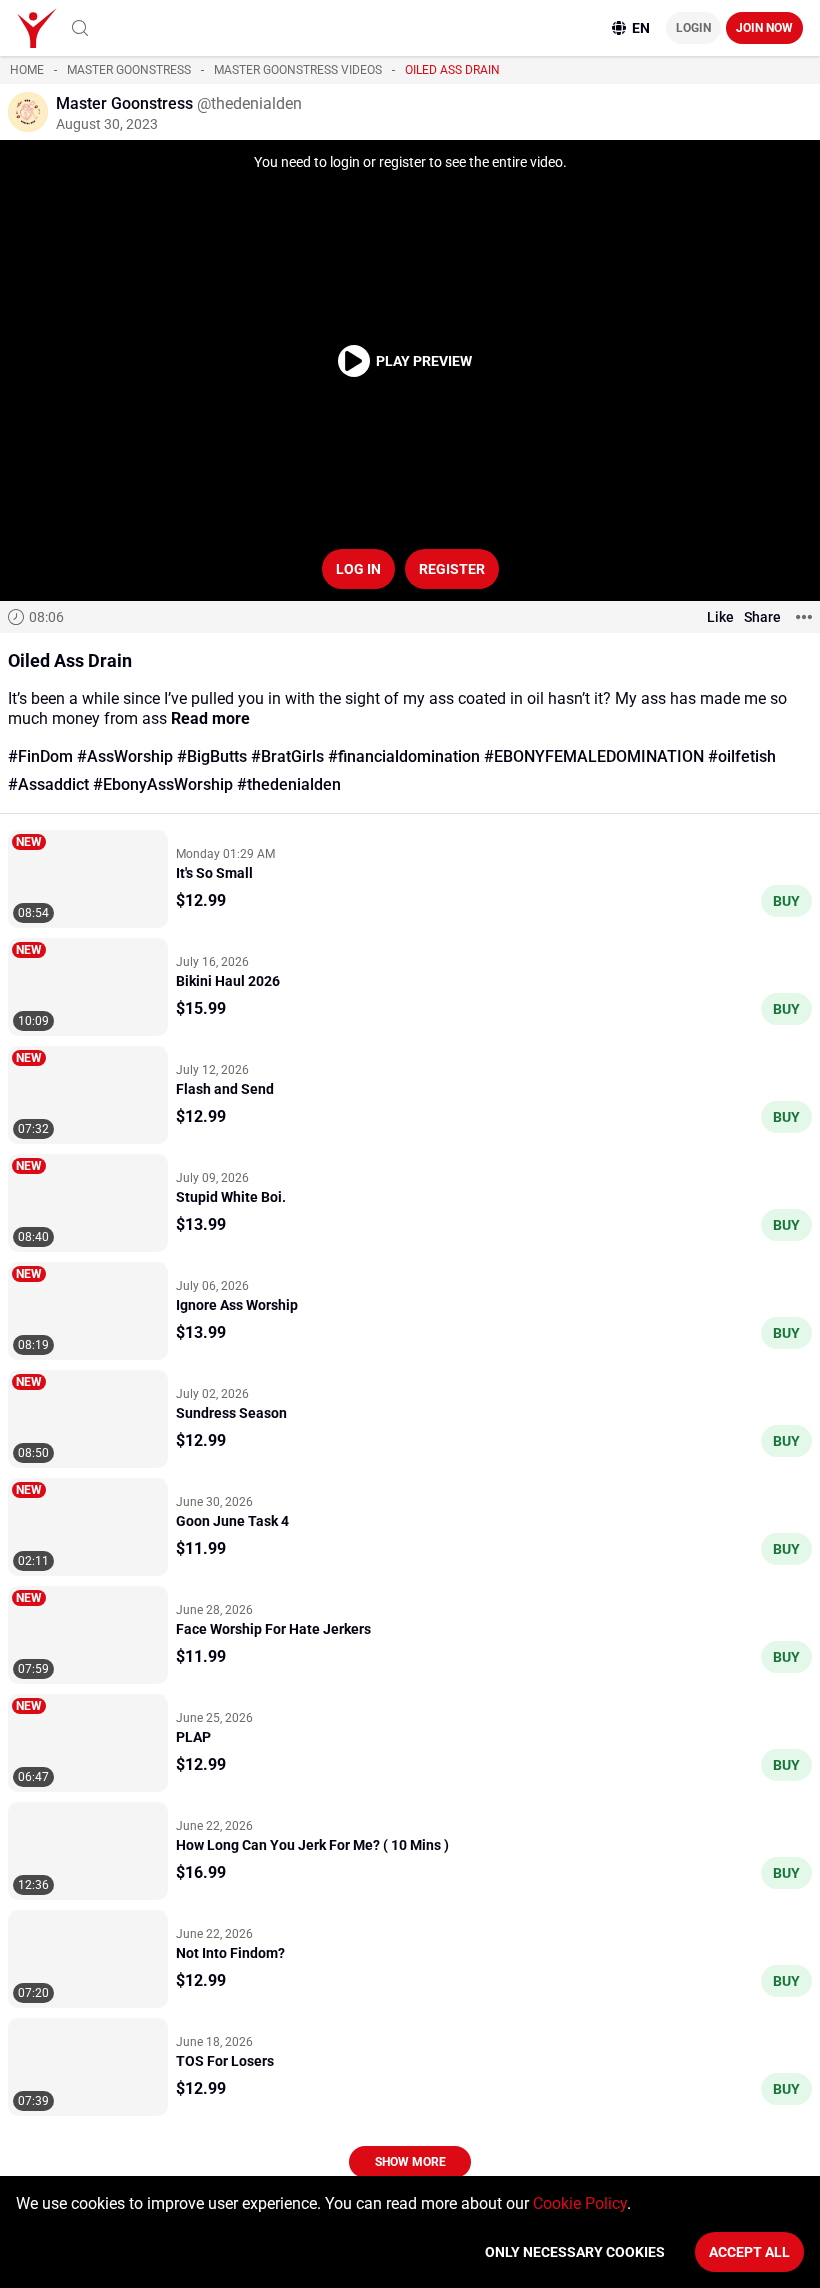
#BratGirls (287, 756)
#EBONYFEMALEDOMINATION (594, 756)
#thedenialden (289, 784)
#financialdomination (404, 756)
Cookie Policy (580, 2203)
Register (452, 569)
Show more (410, 2162)
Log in (358, 569)
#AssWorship (125, 756)
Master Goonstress (129, 70)
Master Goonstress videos (298, 70)
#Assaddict (48, 784)
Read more (210, 718)
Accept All (749, 2252)
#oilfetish (742, 756)
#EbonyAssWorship (163, 784)
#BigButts (212, 756)
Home (27, 70)
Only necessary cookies (575, 2252)
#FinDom (40, 756)
